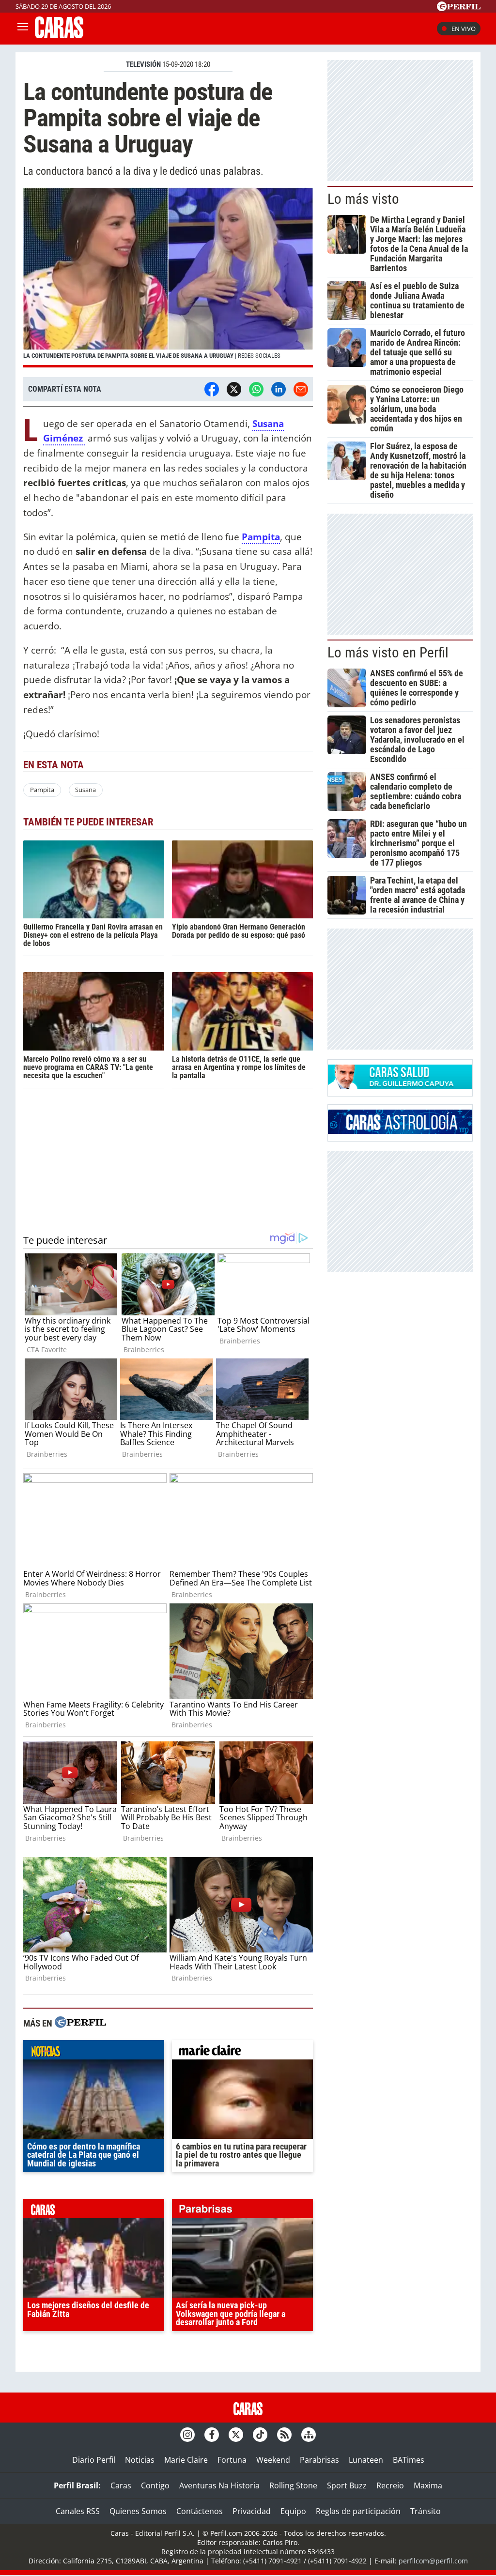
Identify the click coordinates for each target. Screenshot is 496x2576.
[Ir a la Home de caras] (59, 35)
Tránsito (426, 2511)
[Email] (301, 389)
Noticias (140, 2460)
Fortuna (232, 2460)
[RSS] (284, 2435)
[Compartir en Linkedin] (279, 389)
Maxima (428, 2485)
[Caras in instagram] (187, 2435)
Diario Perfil (94, 2460)
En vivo (464, 29)
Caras (121, 2485)
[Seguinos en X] (236, 2435)
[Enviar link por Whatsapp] (256, 389)
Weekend (273, 2460)
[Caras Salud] (400, 1086)
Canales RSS (78, 2511)
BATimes (409, 2460)
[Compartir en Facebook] (212, 389)
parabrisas (242, 2211)
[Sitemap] (309, 2435)
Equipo (293, 2511)
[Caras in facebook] (212, 2435)
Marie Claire (186, 2460)
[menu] (23, 29)
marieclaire (242, 2052)
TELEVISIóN (143, 64)
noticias (94, 2052)
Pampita (42, 790)
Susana (85, 790)
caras (94, 2211)
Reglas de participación (358, 2511)
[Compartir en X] (234, 389)
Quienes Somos (138, 2511)
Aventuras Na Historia (219, 2485)
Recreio (390, 2485)
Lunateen (366, 2460)
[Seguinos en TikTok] (260, 2435)
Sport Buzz (347, 2485)
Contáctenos (200, 2511)
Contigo (155, 2485)
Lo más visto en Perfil (388, 653)
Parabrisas (319, 2460)
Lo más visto (363, 199)
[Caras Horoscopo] (400, 1131)
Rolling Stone (293, 2485)
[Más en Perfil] (80, 2023)
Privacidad (252, 2511)
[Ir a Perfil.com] (459, 8)
